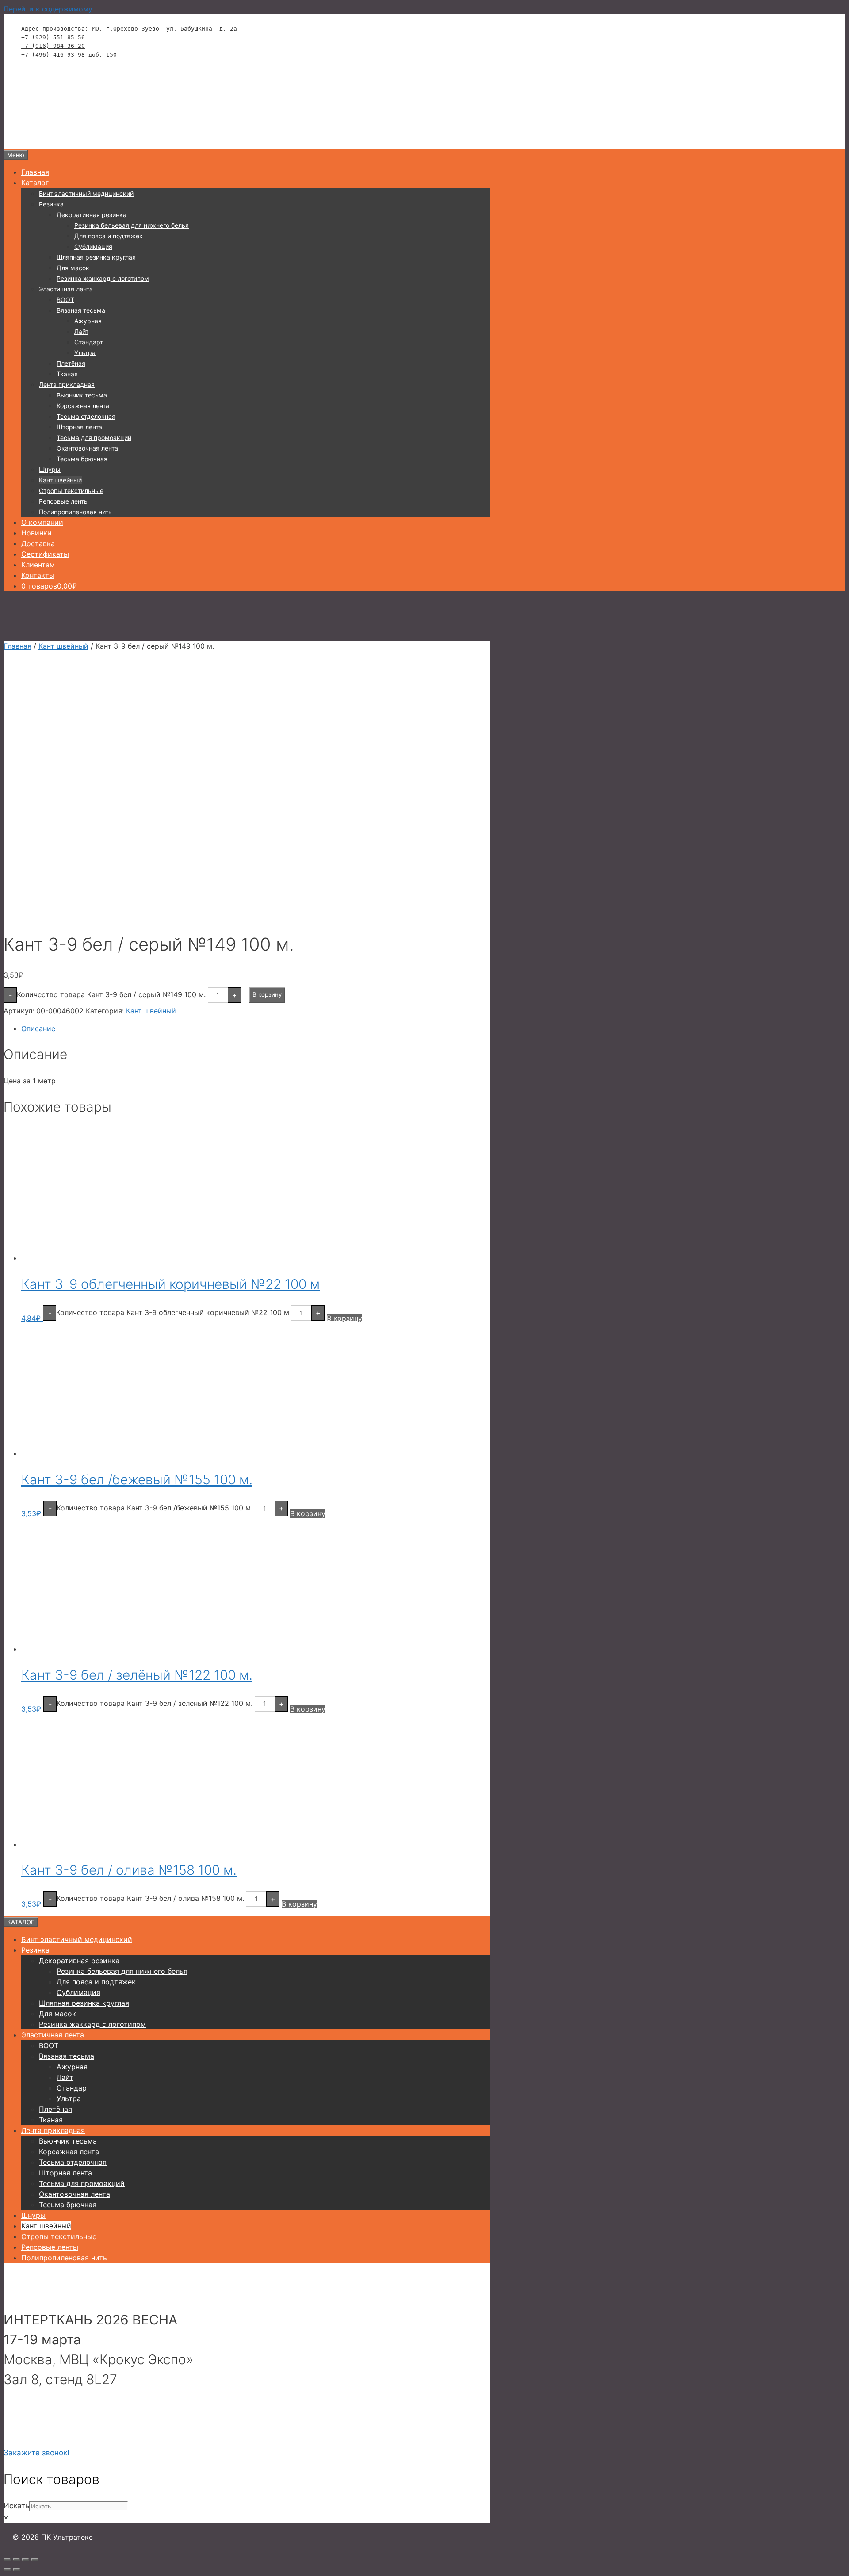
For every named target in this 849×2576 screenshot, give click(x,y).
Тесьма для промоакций (94, 438)
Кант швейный (60, 480)
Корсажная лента (83, 406)
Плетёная (71, 363)
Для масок (73, 268)
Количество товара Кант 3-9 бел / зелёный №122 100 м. (155, 1703)
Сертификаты (45, 554)
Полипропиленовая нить (75, 512)
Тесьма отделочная (86, 416)
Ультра (85, 353)
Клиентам (38, 565)
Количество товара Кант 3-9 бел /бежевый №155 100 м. (155, 1508)
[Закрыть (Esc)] (35, 2559)
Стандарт (89, 342)
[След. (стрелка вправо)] (16, 2570)
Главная (35, 172)
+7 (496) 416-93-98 (53, 55)
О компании (42, 522)
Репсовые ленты (64, 501)
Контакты (38, 575)
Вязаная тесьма (81, 310)
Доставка (38, 543)
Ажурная (88, 321)
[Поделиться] (26, 2559)
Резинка (51, 204)
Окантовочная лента (87, 448)
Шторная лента (79, 427)
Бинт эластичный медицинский (86, 193)
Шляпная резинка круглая (96, 257)
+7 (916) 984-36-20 (53, 46)
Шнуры (50, 469)
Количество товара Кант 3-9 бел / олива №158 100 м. (150, 1898)
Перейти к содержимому (48, 9)
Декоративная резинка (92, 215)
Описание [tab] (38, 1028)
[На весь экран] (16, 2559)
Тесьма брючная (82, 459)
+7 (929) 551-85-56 (53, 37)
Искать (16, 2506)
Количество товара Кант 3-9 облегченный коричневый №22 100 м (173, 1312)
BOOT (65, 300)
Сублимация (93, 247)
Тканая (67, 374)
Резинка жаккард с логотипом (103, 278)
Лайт (81, 331)
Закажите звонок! (36, 2453)
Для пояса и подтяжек (109, 236)
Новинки (36, 533)
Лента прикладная (67, 384)
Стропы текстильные (71, 491)
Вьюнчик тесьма (82, 395)
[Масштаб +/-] (7, 2559)
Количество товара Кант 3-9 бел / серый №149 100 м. (111, 994)
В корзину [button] (344, 1318)
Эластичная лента (66, 289)
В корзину (267, 994)
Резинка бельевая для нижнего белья (132, 225)
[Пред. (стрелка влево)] (7, 2570)
